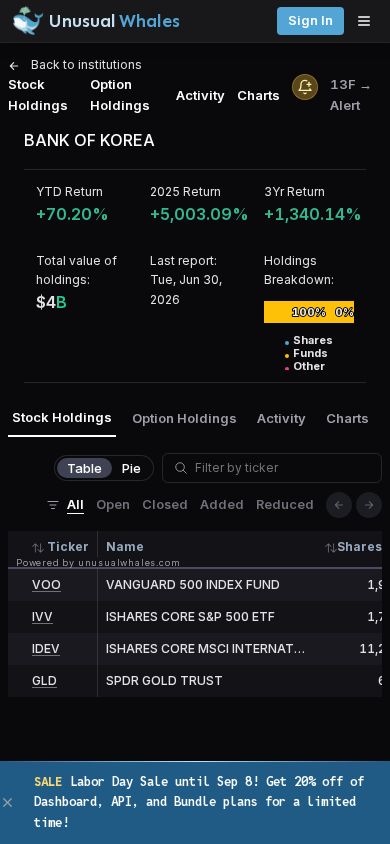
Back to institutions (85, 64)
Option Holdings (120, 94)
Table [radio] (84, 468)
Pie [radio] (131, 468)
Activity (200, 95)
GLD (44, 680)
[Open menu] (369, 21)
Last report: (183, 260)
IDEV (46, 648)
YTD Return (69, 191)
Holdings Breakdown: (299, 270)
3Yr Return (294, 191)
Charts (258, 95)
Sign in (310, 20)
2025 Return (185, 191)
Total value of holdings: (76, 270)
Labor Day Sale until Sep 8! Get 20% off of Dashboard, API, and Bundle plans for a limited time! (199, 802)
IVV (42, 616)
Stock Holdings (38, 94)
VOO (46, 584)
